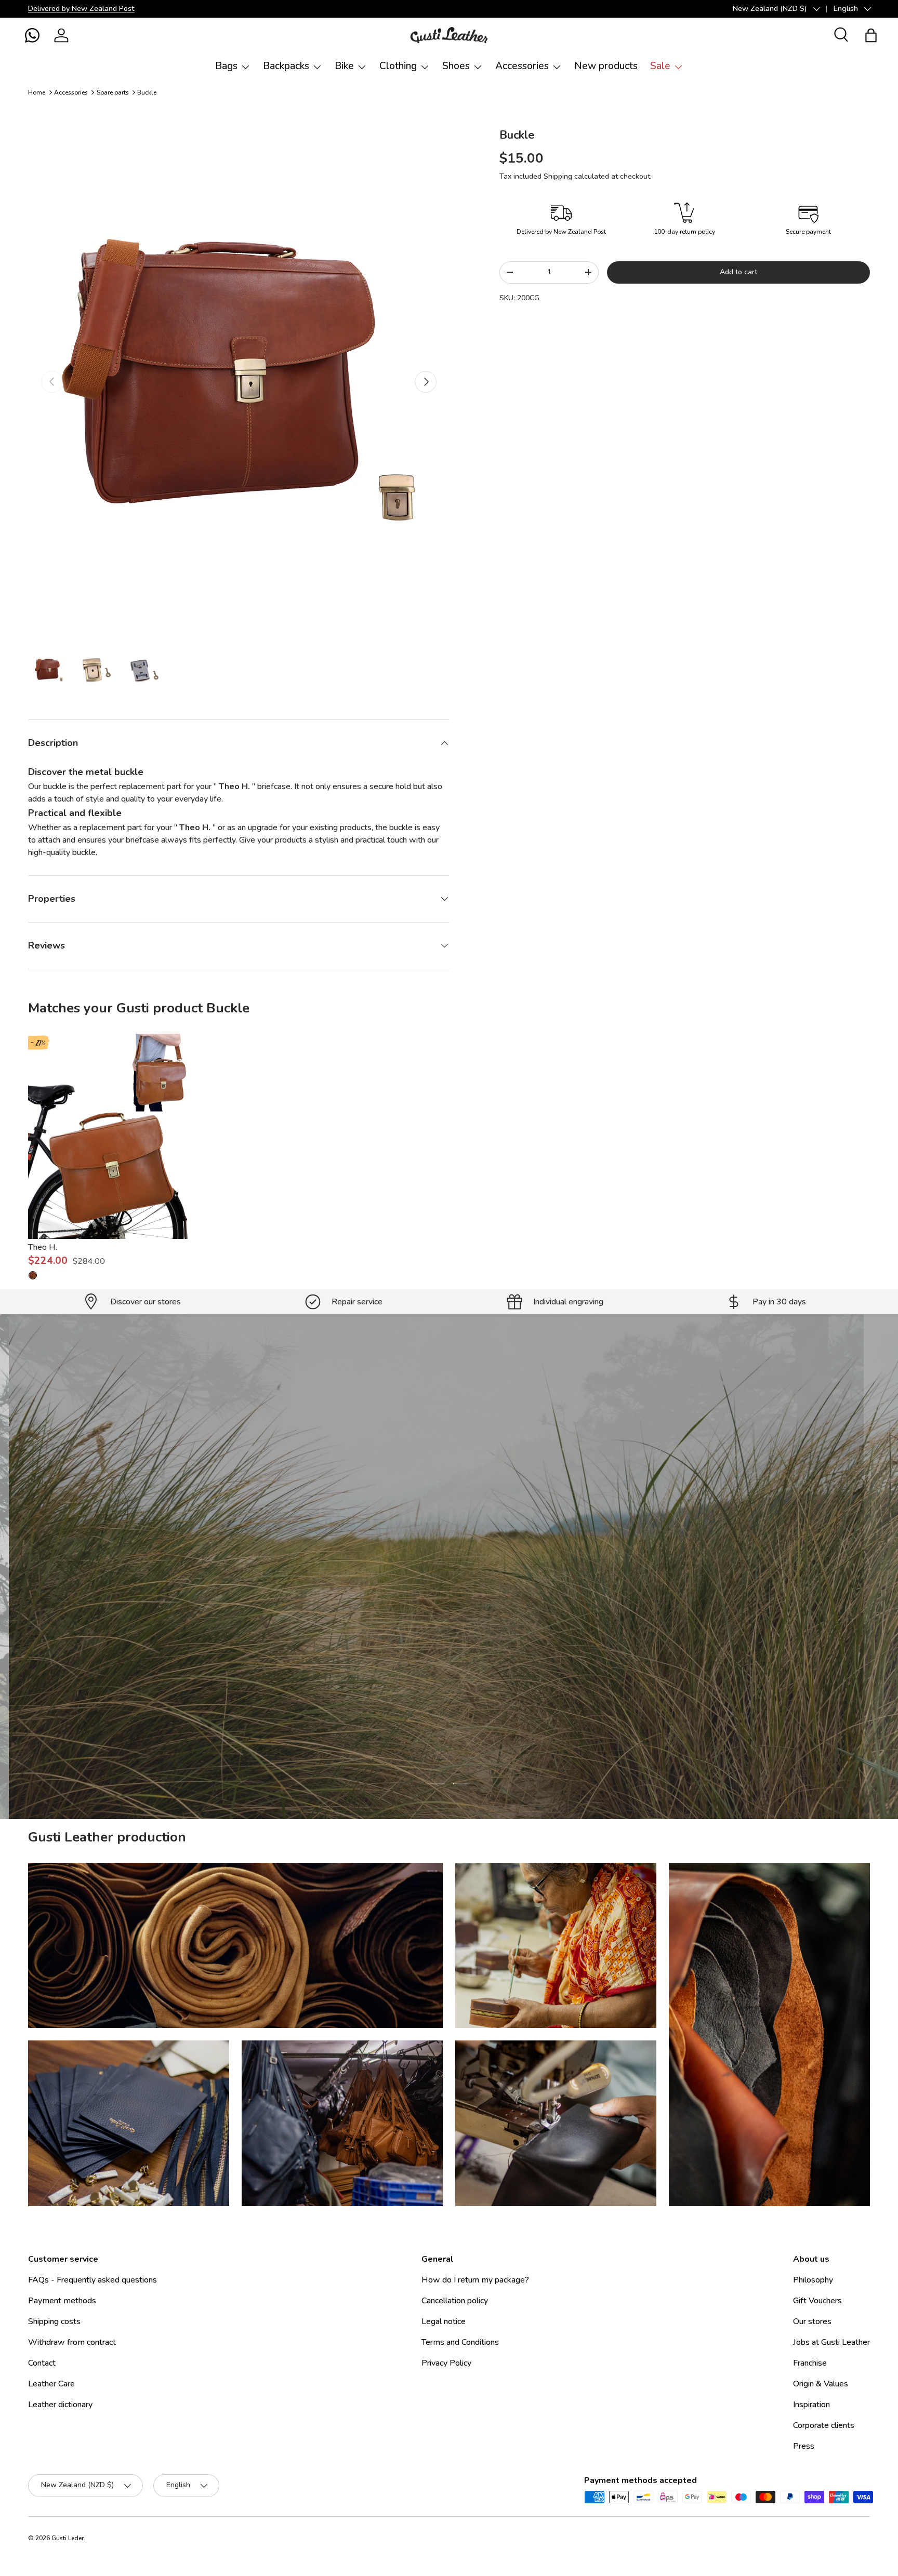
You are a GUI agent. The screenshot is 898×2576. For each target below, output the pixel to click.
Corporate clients (824, 2425)
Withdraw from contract (72, 2342)
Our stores (812, 2321)
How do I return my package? (475, 2280)
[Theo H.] (111, 1136)
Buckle (147, 92)
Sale (660, 66)
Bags (226, 66)
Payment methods (62, 2301)
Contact (42, 2363)
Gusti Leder (68, 2538)
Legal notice (444, 2321)
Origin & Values (821, 2384)
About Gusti (389, 1625)
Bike (344, 66)
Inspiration (811, 2405)
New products (606, 66)
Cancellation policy (455, 2301)
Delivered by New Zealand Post (81, 8)
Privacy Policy (446, 2363)
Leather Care (51, 2384)
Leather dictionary (60, 2405)
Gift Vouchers (817, 2301)
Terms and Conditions (460, 2342)
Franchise (810, 2363)
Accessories (522, 66)
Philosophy (813, 2280)
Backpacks (286, 66)
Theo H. (43, 1247)
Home (37, 92)
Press (804, 2446)
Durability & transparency (487, 1625)
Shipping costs (54, 2321)
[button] (32, 35)
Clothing (398, 66)
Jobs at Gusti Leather (831, 2342)
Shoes (456, 66)
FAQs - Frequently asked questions (93, 2280)
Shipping (558, 176)
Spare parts (113, 92)
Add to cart (738, 272)
